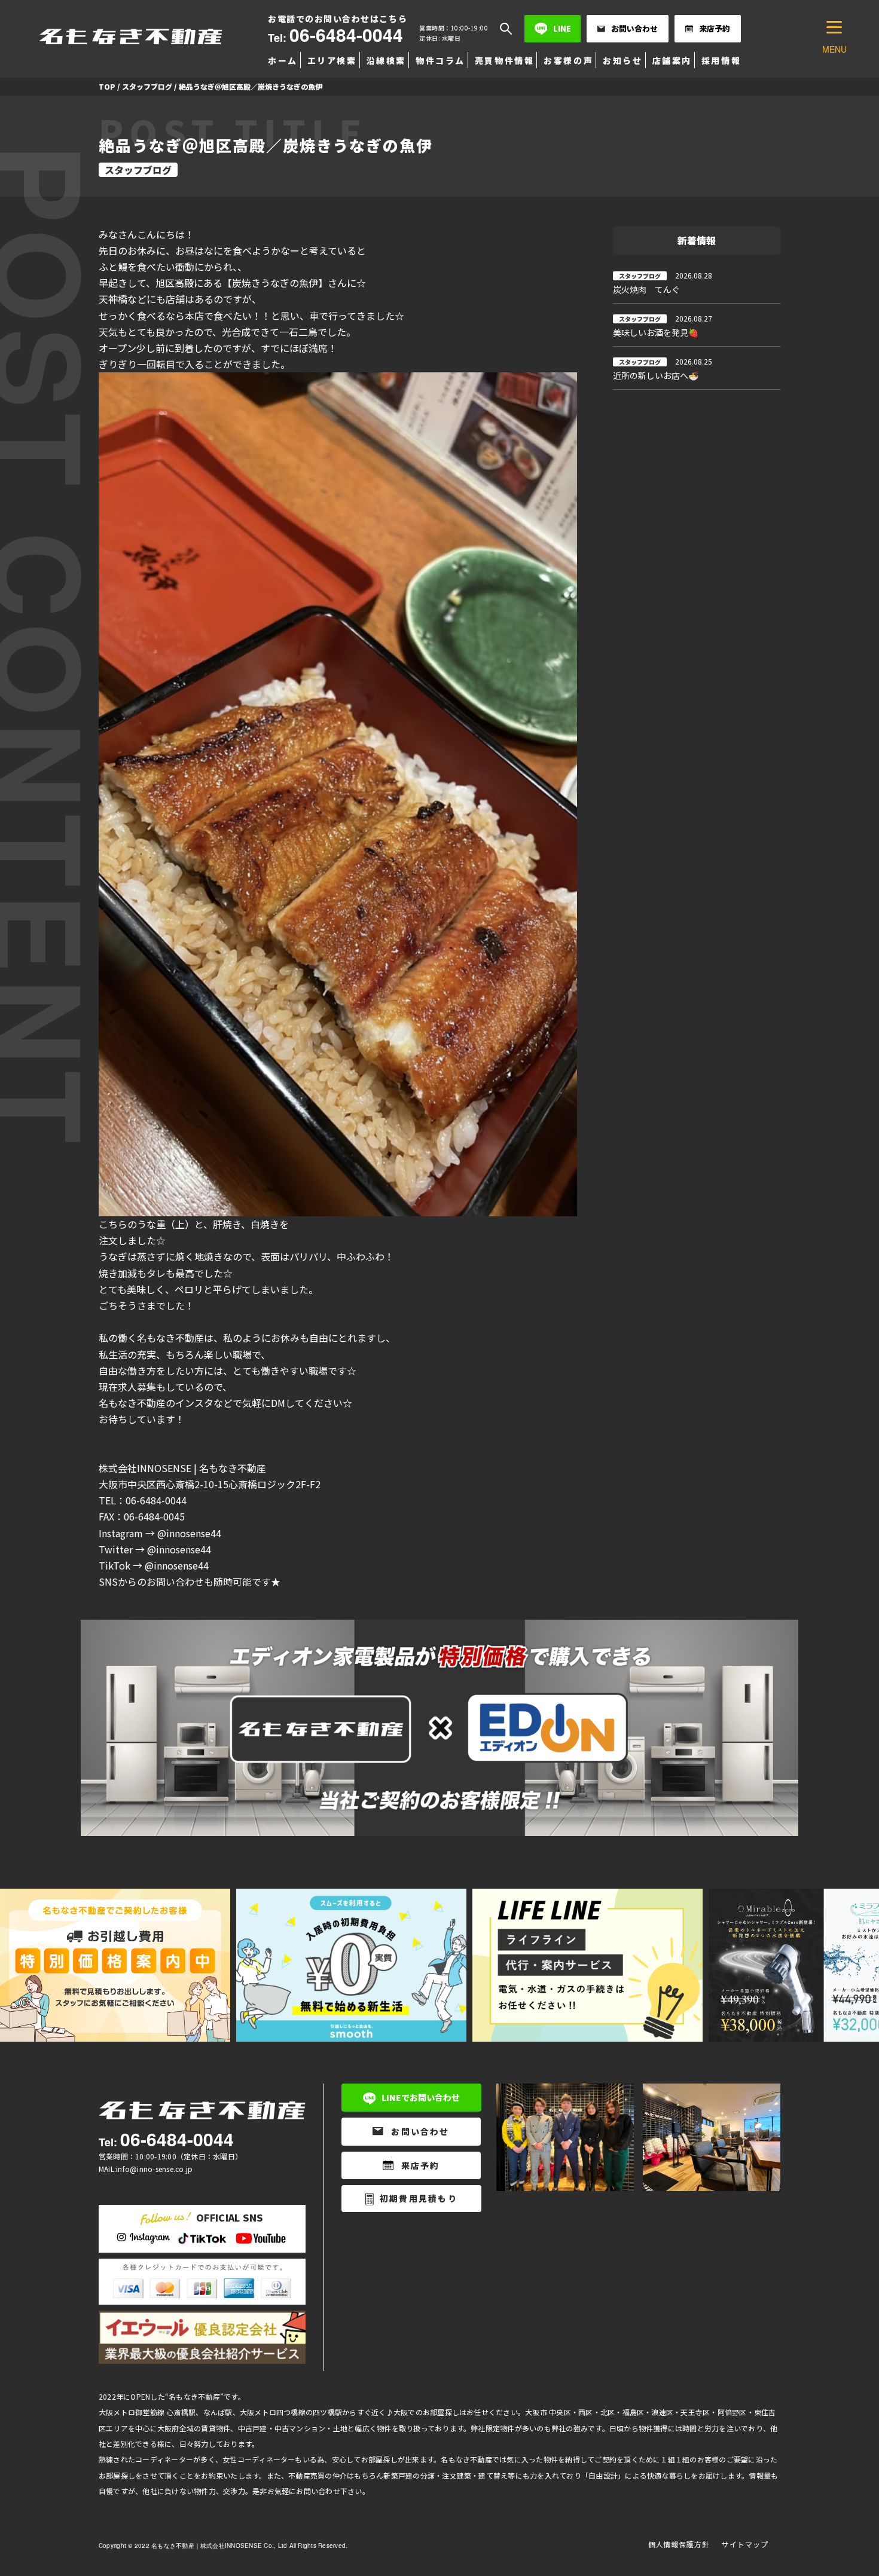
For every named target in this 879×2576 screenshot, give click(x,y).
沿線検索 (386, 60)
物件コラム (440, 60)
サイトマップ (745, 2544)
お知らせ (622, 60)
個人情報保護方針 (679, 2544)
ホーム (283, 60)
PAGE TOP (849, 2488)
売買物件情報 (504, 60)
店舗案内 (672, 60)
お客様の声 (568, 60)
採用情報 (721, 60)
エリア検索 (332, 60)
